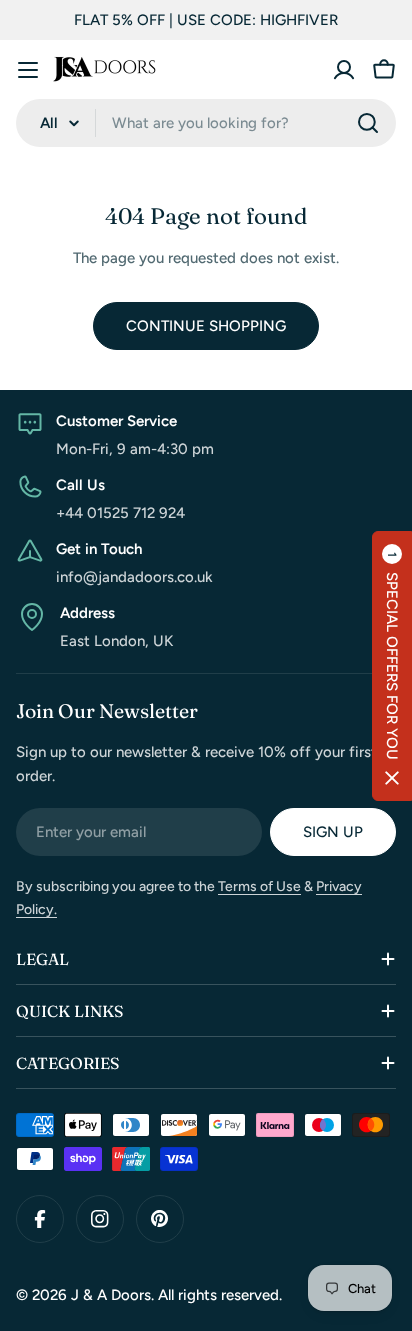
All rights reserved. (220, 1295)
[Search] (368, 123)
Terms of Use (259, 886)
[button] (392, 666)
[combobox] (206, 123)
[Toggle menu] (28, 70)
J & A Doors (111, 1295)
